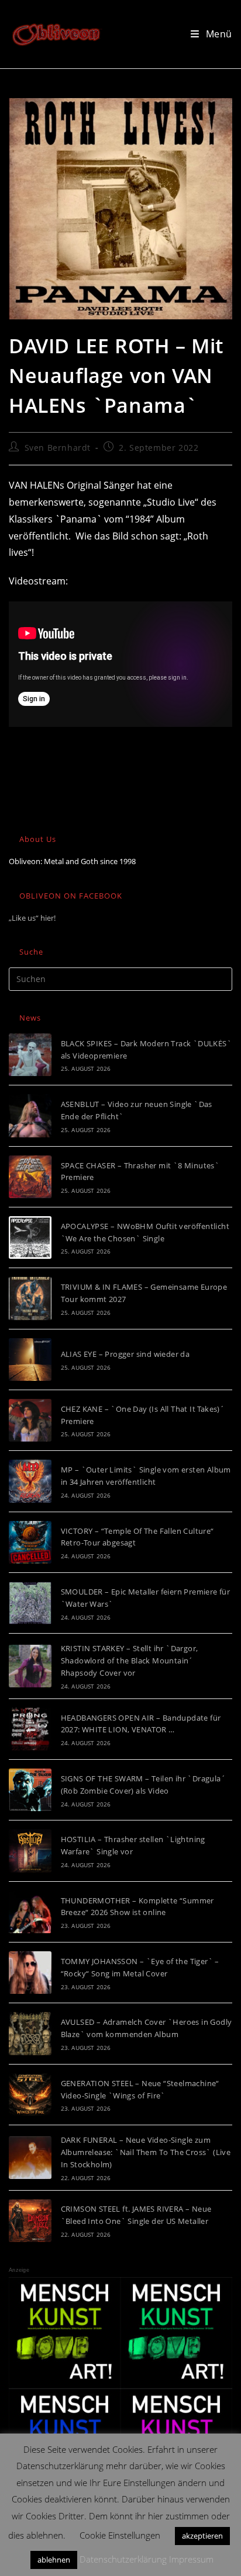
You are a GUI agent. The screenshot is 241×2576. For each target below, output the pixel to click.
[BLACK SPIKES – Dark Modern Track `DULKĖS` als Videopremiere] (30, 1055)
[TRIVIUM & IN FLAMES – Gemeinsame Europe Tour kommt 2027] (30, 1298)
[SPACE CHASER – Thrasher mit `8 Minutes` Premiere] (30, 1177)
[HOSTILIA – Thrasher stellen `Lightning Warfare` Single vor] (30, 1851)
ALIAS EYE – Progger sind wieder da (125, 1354)
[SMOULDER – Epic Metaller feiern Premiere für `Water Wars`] (30, 1603)
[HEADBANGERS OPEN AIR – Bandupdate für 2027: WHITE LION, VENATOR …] (30, 1729)
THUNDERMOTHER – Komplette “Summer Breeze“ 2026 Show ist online (137, 1907)
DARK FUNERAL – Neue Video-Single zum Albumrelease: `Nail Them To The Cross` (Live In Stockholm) (146, 2152)
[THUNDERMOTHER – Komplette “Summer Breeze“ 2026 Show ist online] (30, 1912)
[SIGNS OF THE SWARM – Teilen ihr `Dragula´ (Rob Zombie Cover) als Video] (30, 1790)
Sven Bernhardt (58, 448)
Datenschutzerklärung (123, 2559)
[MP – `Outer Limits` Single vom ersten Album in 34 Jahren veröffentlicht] (30, 1481)
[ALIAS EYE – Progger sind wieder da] (30, 1360)
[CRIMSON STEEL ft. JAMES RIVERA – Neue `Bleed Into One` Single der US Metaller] (30, 2221)
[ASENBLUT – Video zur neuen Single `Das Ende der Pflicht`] (30, 1115)
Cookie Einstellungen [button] (120, 2535)
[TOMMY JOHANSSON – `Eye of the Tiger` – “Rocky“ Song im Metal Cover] (30, 1973)
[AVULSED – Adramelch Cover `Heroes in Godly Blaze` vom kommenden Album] (30, 2033)
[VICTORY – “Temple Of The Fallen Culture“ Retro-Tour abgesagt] (30, 1542)
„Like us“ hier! (32, 918)
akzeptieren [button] (202, 2536)
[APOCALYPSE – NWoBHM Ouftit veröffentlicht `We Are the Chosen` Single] (30, 1237)
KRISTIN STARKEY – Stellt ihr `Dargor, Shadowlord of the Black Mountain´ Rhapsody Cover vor (130, 1661)
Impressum (191, 2559)
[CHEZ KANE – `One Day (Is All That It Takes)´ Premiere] (30, 1420)
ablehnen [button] (54, 2560)
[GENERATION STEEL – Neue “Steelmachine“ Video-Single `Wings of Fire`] (30, 2095)
